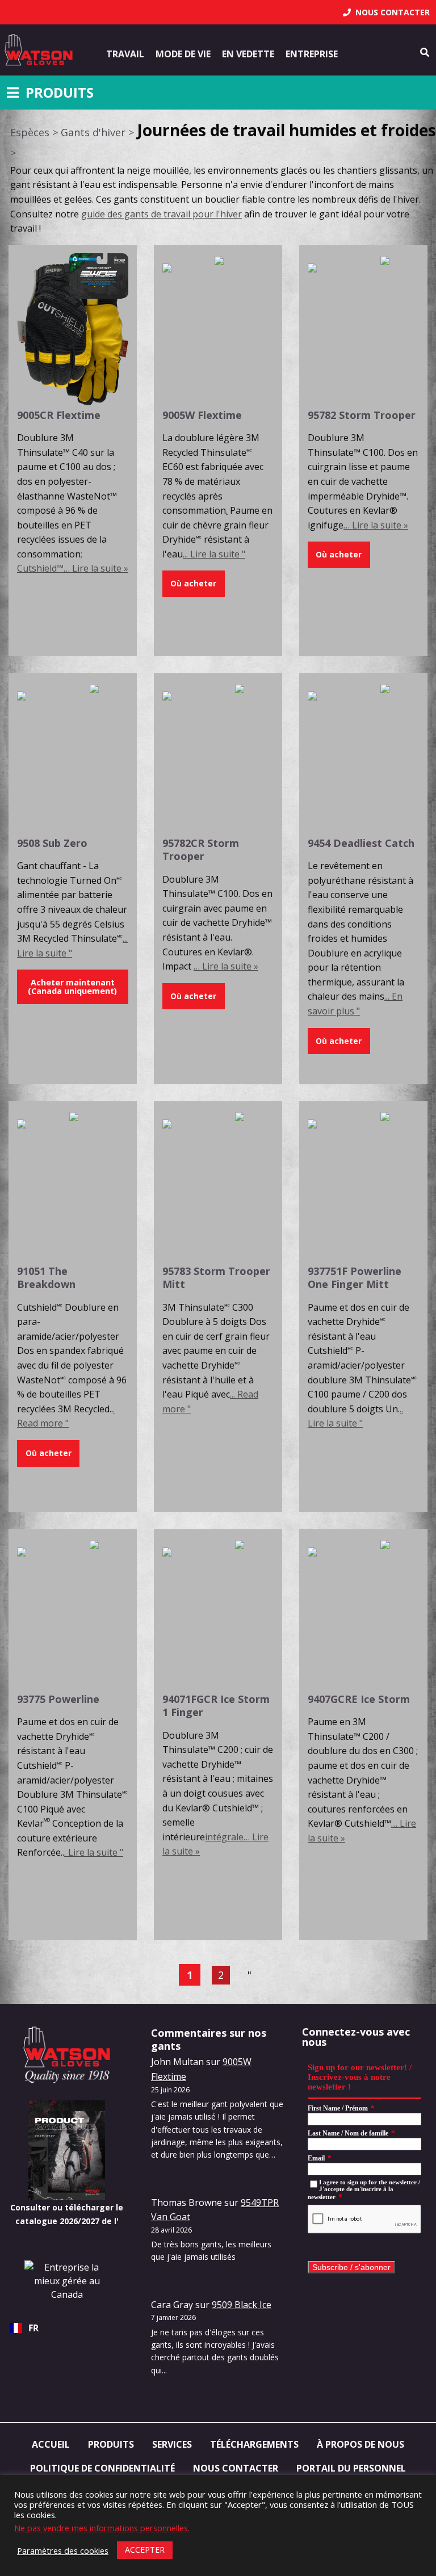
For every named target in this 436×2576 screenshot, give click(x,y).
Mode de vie (183, 54)
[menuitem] (386, 12)
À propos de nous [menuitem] (360, 2444)
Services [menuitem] (172, 2444)
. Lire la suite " (94, 1852)
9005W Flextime (202, 415)
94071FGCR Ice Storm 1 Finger (216, 1706)
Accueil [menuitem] (51, 2444)
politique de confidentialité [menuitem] (102, 2468)
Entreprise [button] (312, 54)
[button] (194, 584)
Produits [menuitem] (111, 2444)
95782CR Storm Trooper (201, 849)
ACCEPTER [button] (145, 2550)
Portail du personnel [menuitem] (351, 2468)
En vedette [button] (248, 54)
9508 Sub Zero (52, 843)
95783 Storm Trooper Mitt (216, 1277)
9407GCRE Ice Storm (359, 1699)
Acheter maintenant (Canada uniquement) (72, 986)
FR (33, 2328)
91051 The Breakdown (46, 1277)
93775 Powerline (58, 1699)
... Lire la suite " (214, 554)
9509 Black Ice (242, 2305)
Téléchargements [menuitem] (254, 2444)
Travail (125, 54)
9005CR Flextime (59, 415)
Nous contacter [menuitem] (236, 2468)
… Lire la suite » (376, 525)
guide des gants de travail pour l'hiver (162, 214)
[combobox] (67, 2328)
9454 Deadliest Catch (361, 843)
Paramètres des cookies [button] (63, 2550)
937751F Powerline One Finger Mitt (355, 1277)
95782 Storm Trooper (362, 415)
